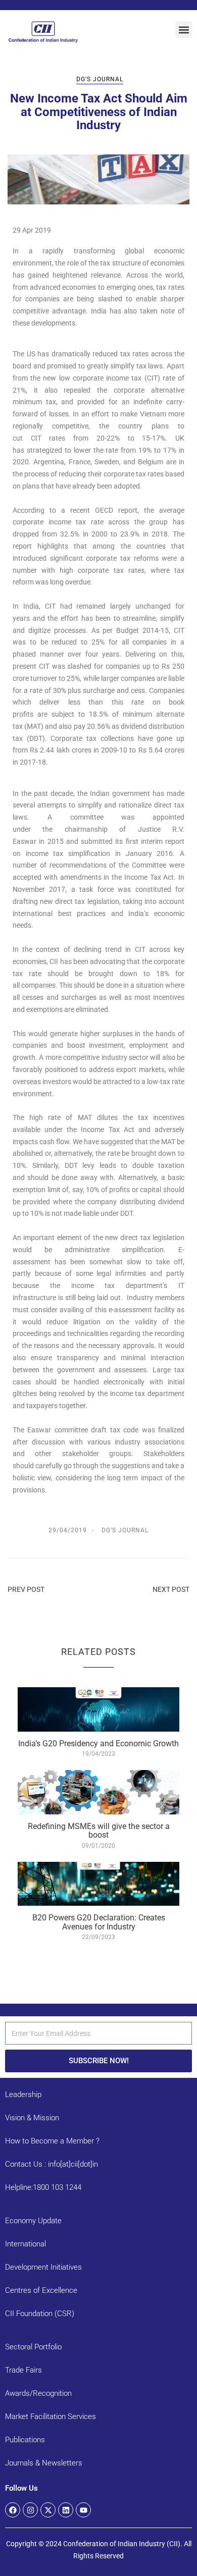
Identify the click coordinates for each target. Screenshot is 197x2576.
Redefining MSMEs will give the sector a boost (99, 1831)
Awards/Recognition (38, 2393)
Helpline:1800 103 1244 (43, 2187)
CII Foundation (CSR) (40, 2314)
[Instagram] (30, 2510)
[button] (184, 30)
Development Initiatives (43, 2267)
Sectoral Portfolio (33, 2347)
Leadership (23, 2095)
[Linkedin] (66, 2510)
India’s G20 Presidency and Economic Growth (98, 1743)
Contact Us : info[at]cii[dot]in (52, 2164)
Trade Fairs (23, 2370)
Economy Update (33, 2221)
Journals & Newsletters (44, 2463)
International (26, 2244)
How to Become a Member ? (52, 2141)
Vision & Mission (32, 2118)
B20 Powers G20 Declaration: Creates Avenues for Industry (99, 1922)
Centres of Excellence (41, 2290)
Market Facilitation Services (51, 2417)
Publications (25, 2440)
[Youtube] (83, 2510)
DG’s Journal (100, 79)
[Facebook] (13, 2510)
